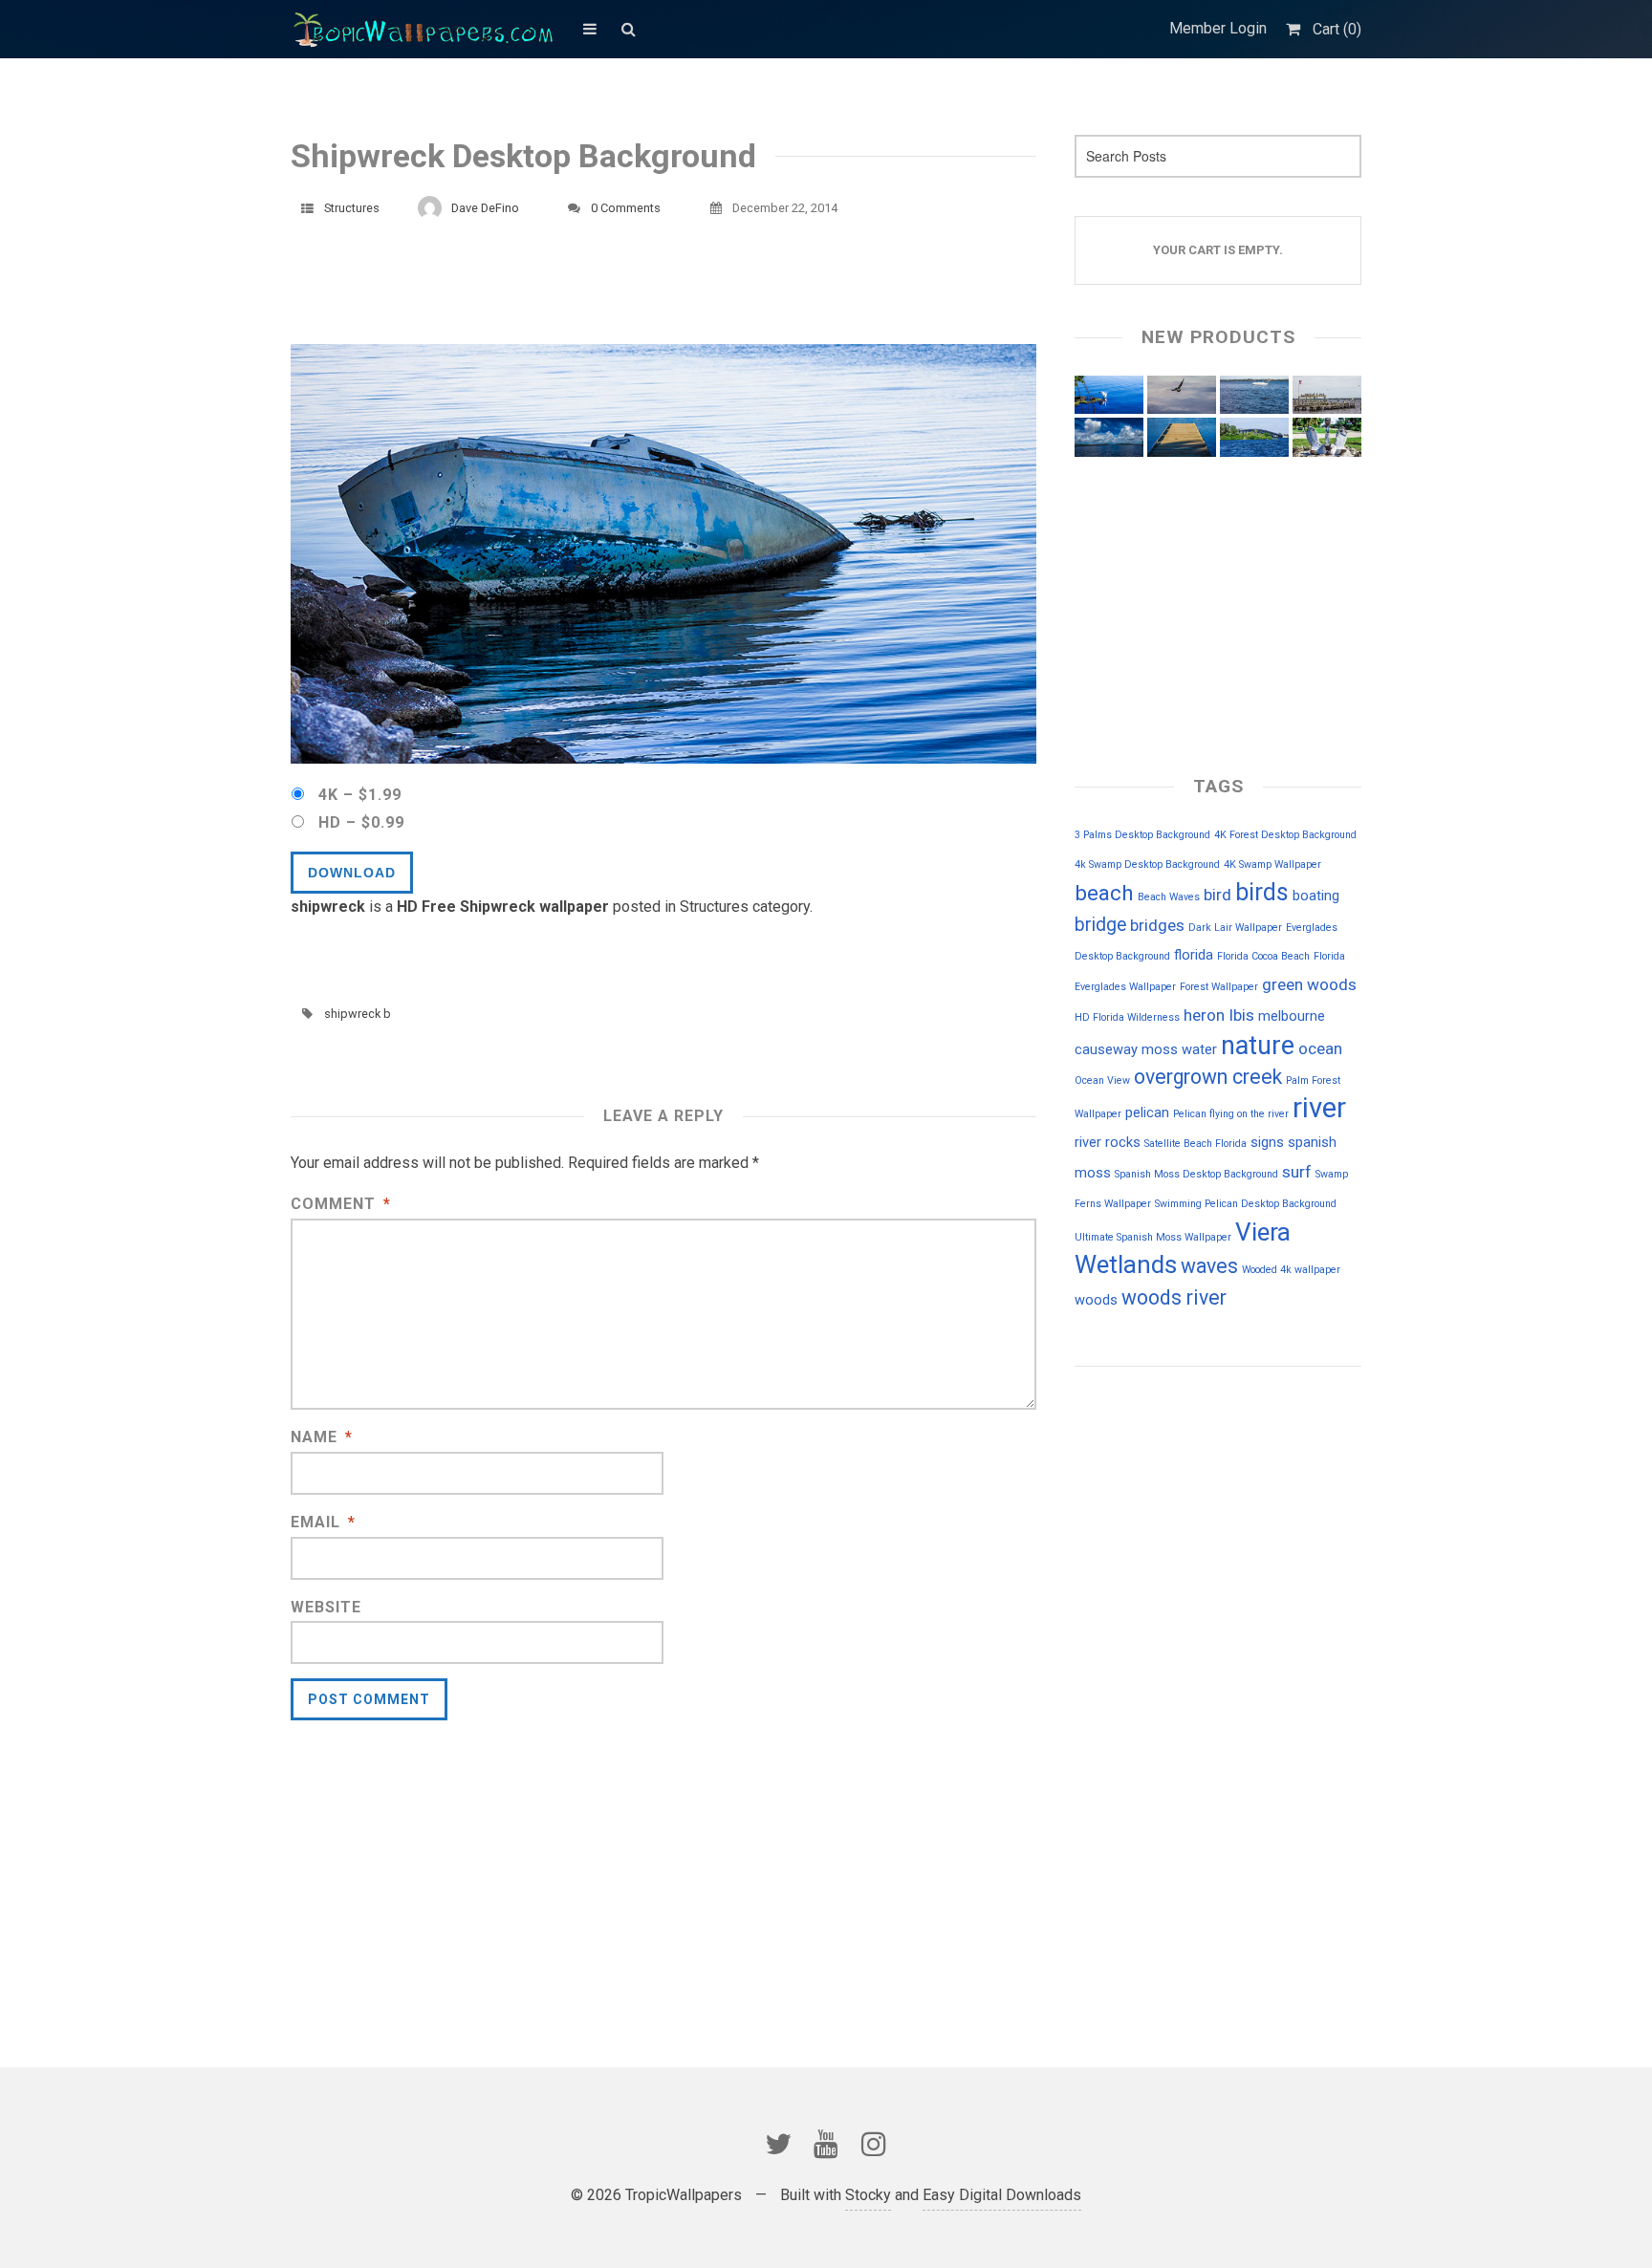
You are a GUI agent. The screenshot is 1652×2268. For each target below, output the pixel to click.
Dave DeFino (485, 208)
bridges (1157, 925)
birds (1262, 892)
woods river (1174, 1297)
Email (323, 1522)
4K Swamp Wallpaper (1272, 864)
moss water (1179, 1049)
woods (1096, 1300)
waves (1209, 1266)
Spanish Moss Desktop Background (1196, 1174)
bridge (1100, 925)
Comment (341, 1204)
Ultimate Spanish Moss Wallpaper (1153, 1237)
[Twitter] (778, 2144)
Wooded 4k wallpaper (1291, 1270)
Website (326, 1607)
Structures (352, 208)
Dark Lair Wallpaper (1235, 928)
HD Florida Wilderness (1127, 1017)
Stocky (868, 2195)
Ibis (1241, 1015)
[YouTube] (826, 2144)
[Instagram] (874, 2144)
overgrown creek (1208, 1077)
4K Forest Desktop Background (1285, 835)
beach (1104, 893)
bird (1217, 895)
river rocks (1108, 1142)
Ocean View (1102, 1080)
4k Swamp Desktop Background (1147, 864)
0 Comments (626, 208)
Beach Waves (1169, 897)
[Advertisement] (639, 292)
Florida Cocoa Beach (1263, 956)
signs (1267, 1142)
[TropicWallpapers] (427, 29)
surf (1297, 1172)
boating (1316, 896)
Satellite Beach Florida (1196, 1144)
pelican (1147, 1112)
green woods (1309, 984)
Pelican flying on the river (1231, 1114)
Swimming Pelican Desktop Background (1246, 1204)
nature (1258, 1046)
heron (1204, 1015)
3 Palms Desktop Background (1142, 835)
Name (322, 1437)
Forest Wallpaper (1219, 987)
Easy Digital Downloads (1002, 2195)
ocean (1320, 1048)
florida (1194, 955)
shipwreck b (358, 1014)
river (1319, 1108)
